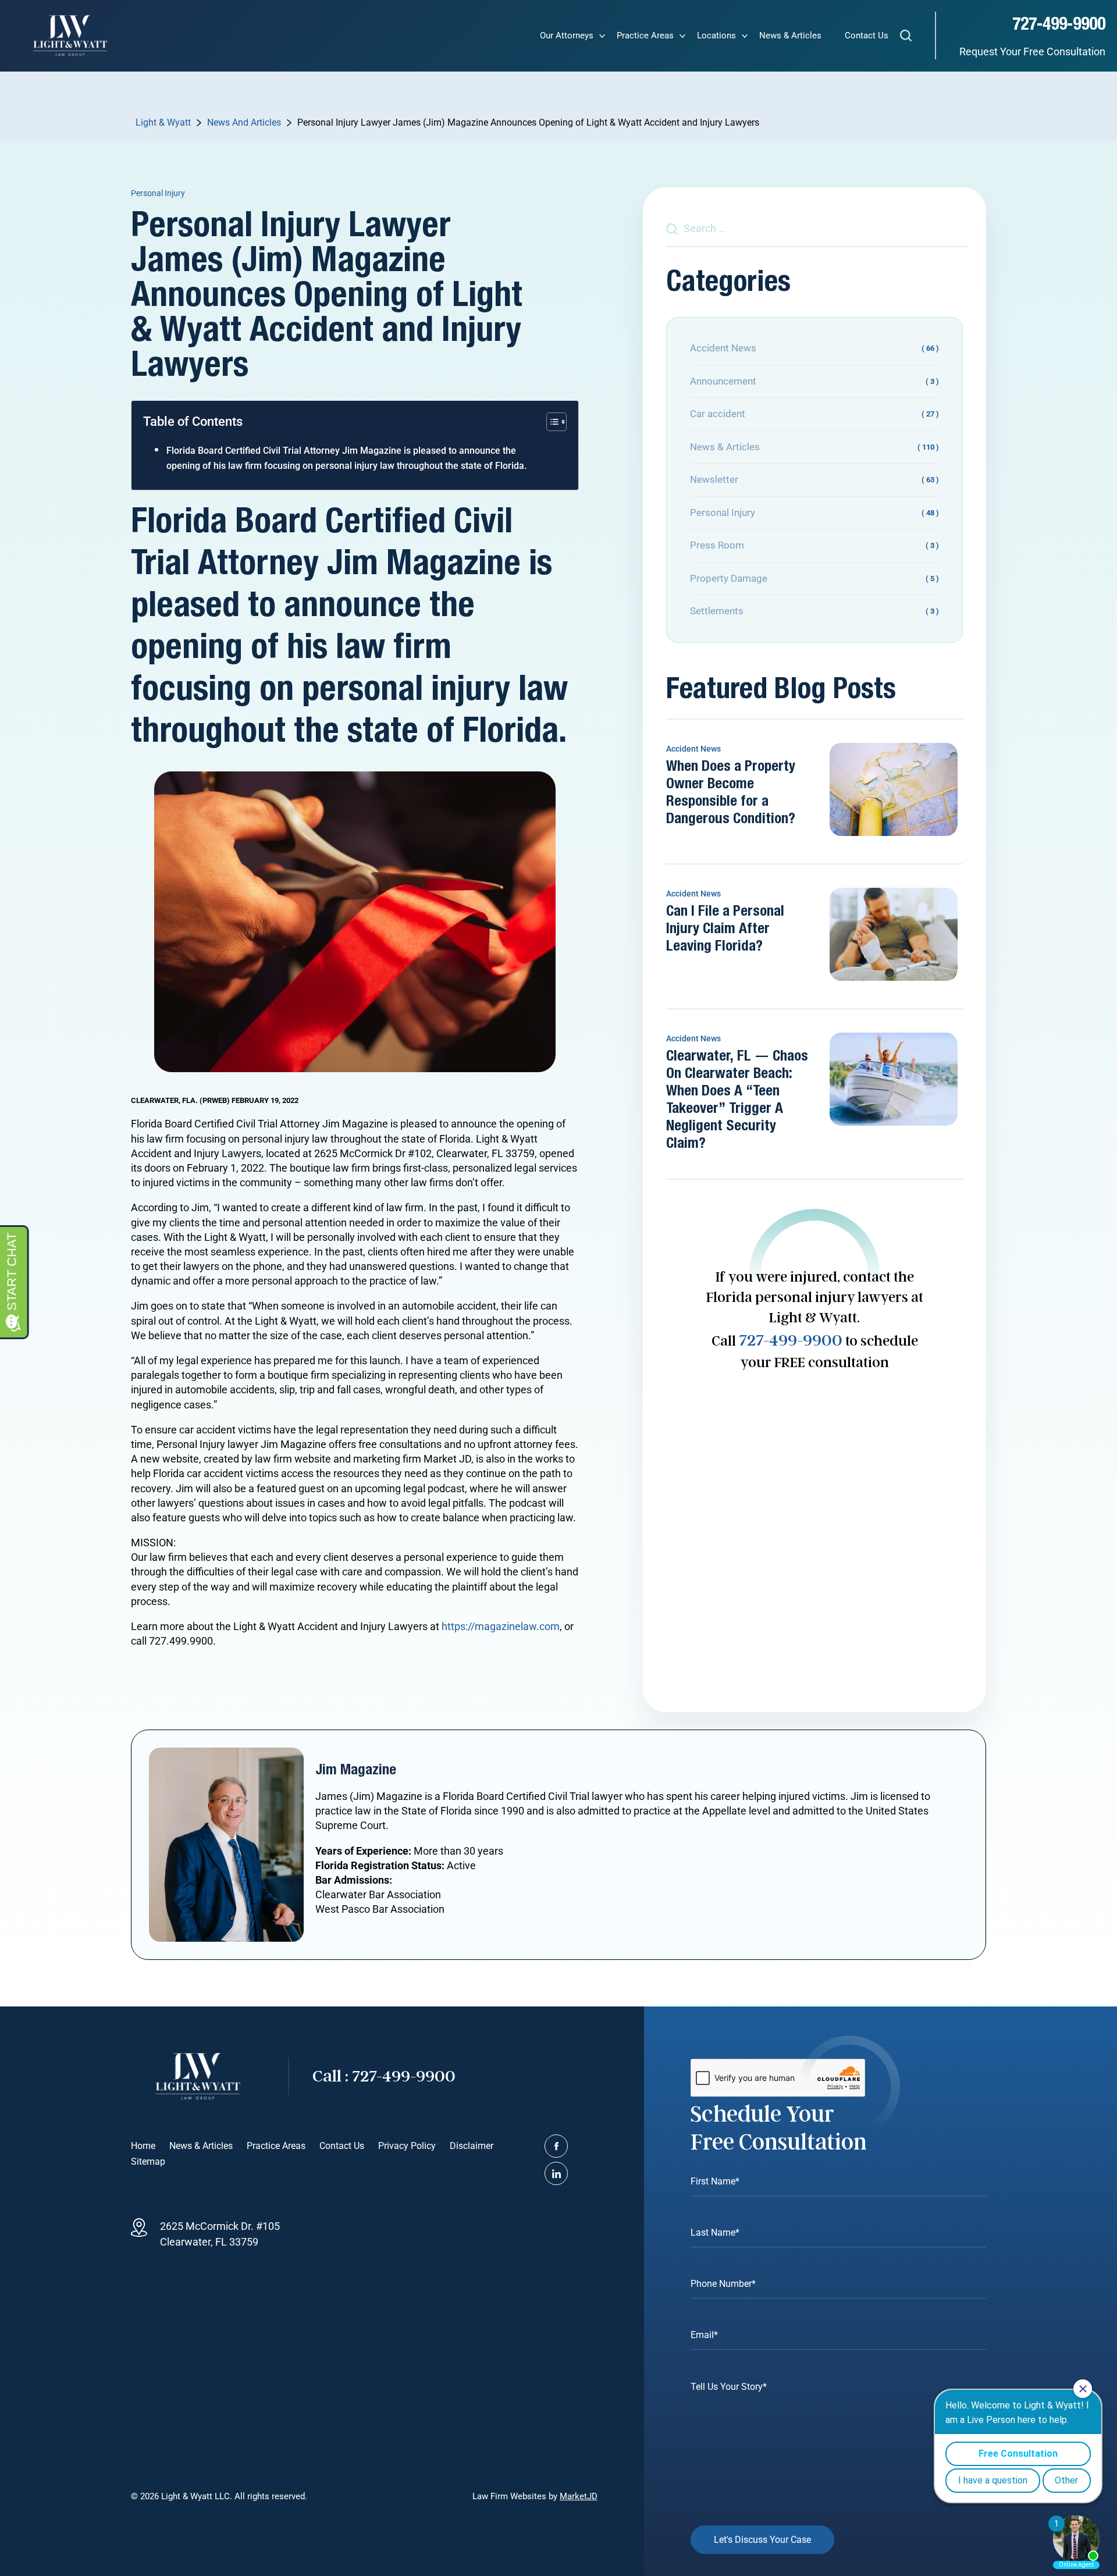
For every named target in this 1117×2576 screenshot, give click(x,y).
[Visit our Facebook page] (556, 2146)
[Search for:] (817, 228)
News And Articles (244, 122)
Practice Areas (645, 35)
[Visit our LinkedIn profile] (556, 2173)
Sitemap (148, 2162)
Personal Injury (158, 193)
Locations (716, 35)
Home (143, 2146)
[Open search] (906, 38)
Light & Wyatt (163, 122)
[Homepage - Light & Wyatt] (70, 35)
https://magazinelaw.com (501, 1626)
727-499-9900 (1059, 24)
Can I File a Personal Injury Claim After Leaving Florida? (725, 929)
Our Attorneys (567, 35)
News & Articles (790, 35)
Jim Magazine (356, 1770)
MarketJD (579, 2496)
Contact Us (867, 35)
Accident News (693, 749)
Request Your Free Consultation (1032, 51)
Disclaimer (472, 2146)
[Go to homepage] (198, 2076)
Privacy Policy (407, 2146)
